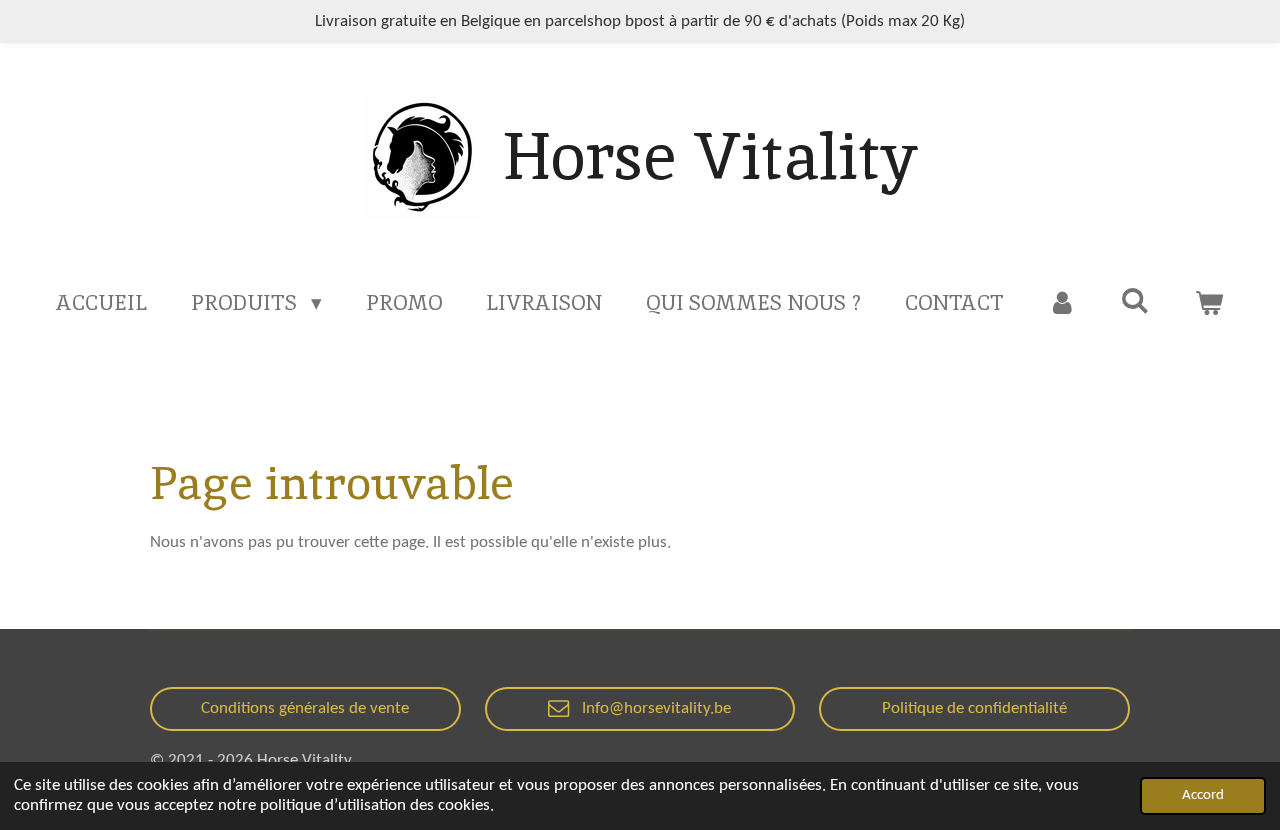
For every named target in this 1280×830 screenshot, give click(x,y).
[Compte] (1062, 303)
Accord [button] (1203, 795)
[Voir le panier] (1208, 303)
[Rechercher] (1135, 300)
